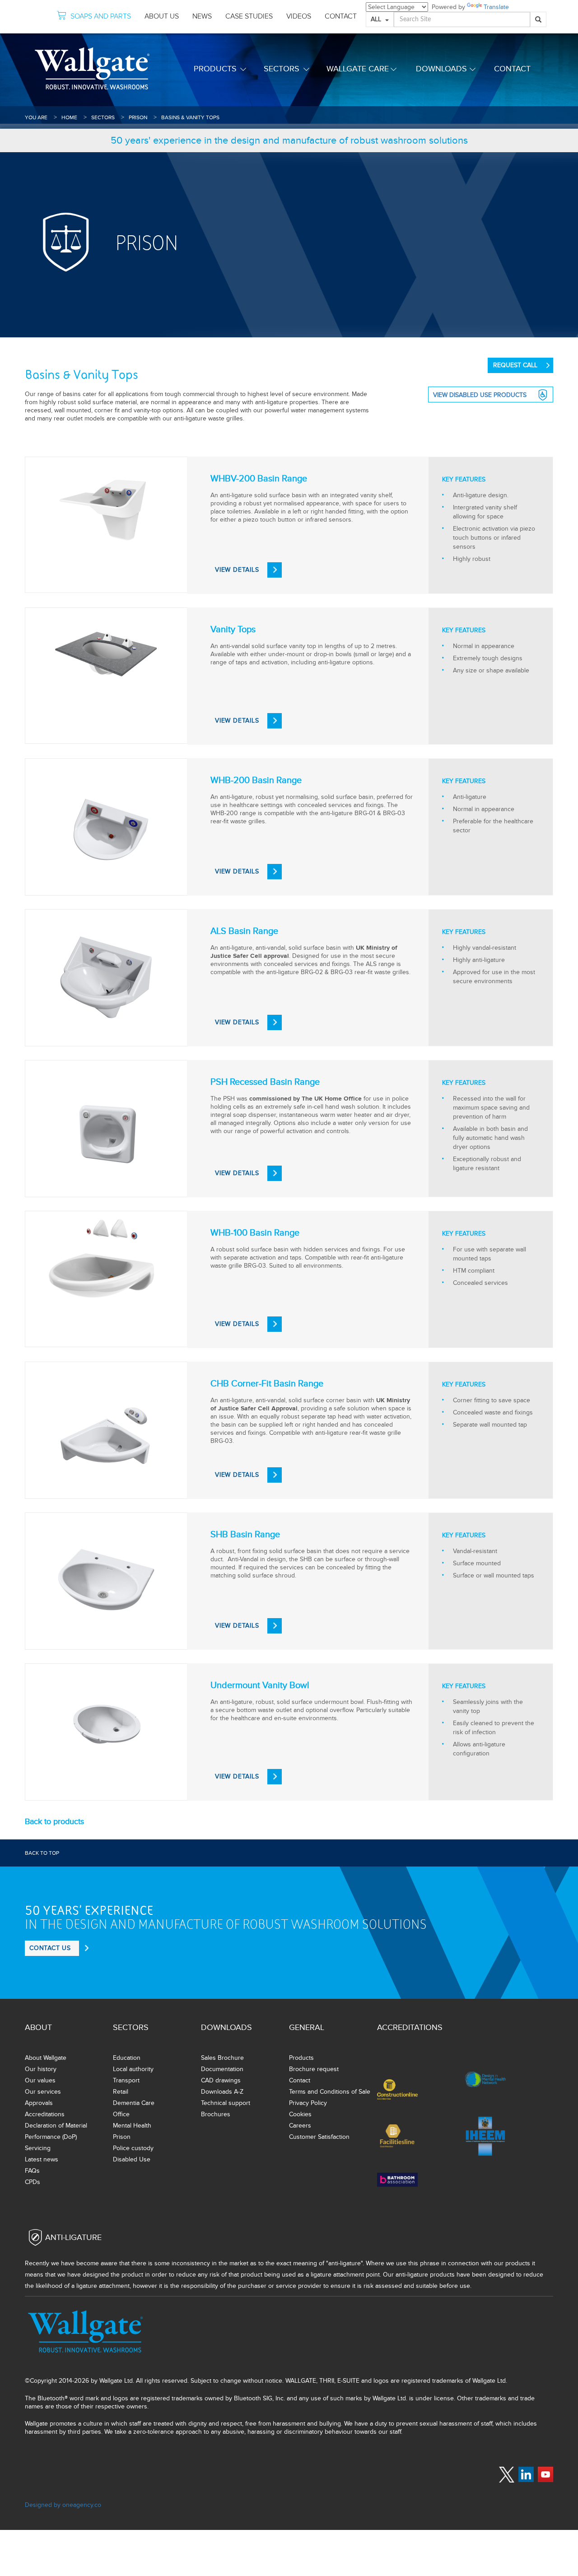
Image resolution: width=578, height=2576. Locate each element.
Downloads (441, 69)
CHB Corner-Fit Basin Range (267, 1384)
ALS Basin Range (244, 931)
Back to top (42, 1853)
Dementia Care (134, 2103)
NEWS (202, 16)
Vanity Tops (233, 630)
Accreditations (45, 2114)
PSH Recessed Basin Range (265, 1082)
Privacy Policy (308, 2103)
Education (127, 2058)
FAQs (32, 2171)
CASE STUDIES (249, 16)
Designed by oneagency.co (63, 2505)
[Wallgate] (92, 68)
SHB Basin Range (245, 1535)
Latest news (42, 2159)
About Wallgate (46, 2058)
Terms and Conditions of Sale (330, 2092)
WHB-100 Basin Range (255, 1233)
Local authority (133, 2069)
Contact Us (50, 1948)
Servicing (38, 2148)
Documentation (222, 2069)
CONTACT (341, 16)
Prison (138, 117)
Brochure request (314, 2069)
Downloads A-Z (222, 2092)
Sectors (282, 69)
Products (215, 69)
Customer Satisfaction (319, 2137)
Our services (43, 2092)
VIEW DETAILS (237, 570)
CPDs (33, 2182)
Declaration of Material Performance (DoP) (56, 2131)
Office (121, 2114)
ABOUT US (162, 16)
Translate (496, 7)
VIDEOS (299, 16)
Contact (512, 69)
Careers (300, 2126)
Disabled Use (132, 2159)
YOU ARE (36, 117)
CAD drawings (221, 2080)
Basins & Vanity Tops (190, 117)
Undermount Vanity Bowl (260, 1685)
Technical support (226, 2103)
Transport (126, 2080)
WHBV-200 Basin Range (259, 479)
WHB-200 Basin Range (256, 780)
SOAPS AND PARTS (101, 16)
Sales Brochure (222, 2058)
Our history (41, 2069)
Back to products (54, 1821)
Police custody (133, 2148)
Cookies (300, 2114)
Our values (40, 2080)
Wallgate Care (358, 69)
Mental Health (132, 2126)
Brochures (216, 2114)
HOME (69, 117)
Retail (121, 2092)
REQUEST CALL (515, 365)
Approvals (39, 2103)
